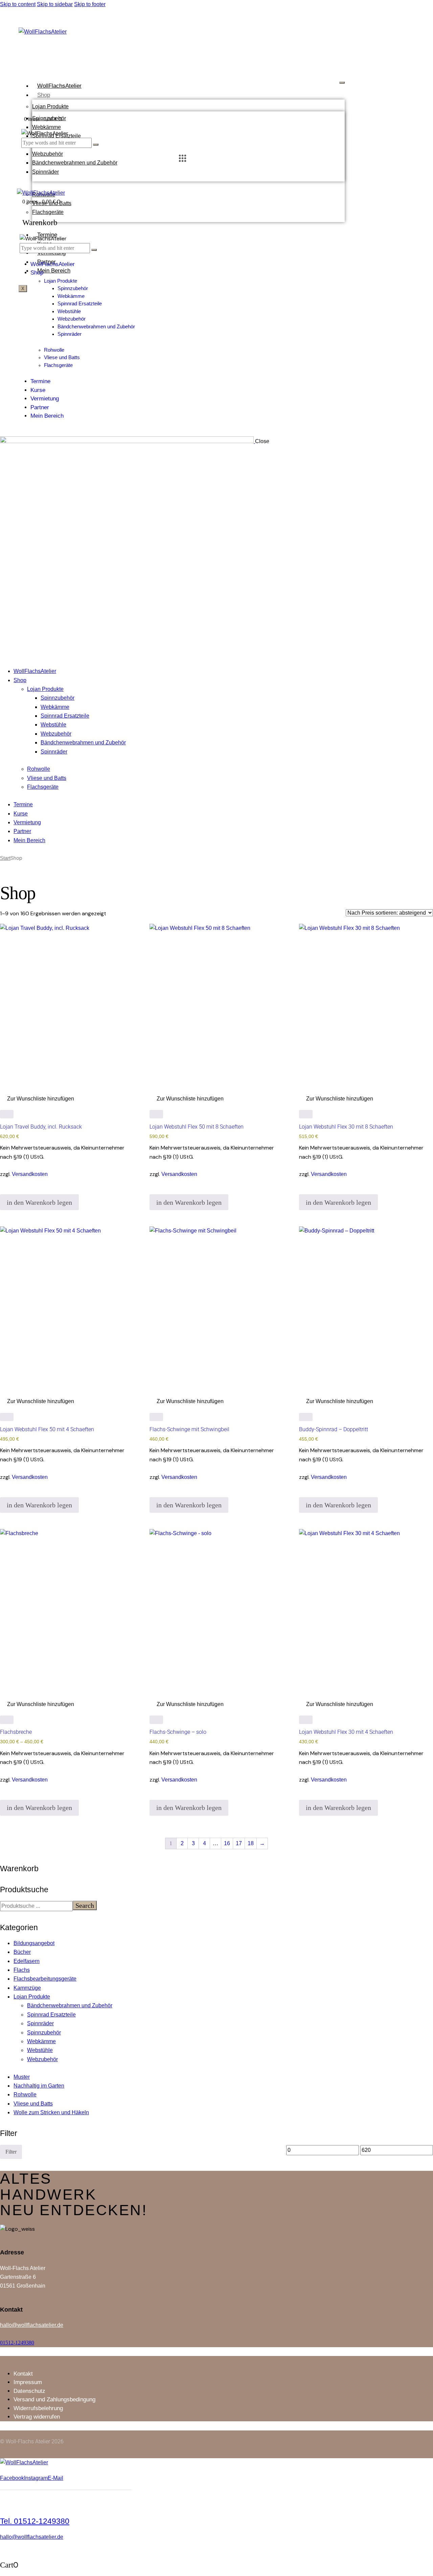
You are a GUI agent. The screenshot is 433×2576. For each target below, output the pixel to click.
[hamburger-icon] (342, 83)
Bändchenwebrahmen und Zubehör (75, 163)
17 (239, 1843)
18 (251, 1843)
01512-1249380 (17, 2343)
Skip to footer (90, 4)
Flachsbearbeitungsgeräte (45, 1979)
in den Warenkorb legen (39, 1808)
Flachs (22, 1970)
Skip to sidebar (55, 4)
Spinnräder (45, 172)
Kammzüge (27, 1988)
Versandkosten (30, 1174)
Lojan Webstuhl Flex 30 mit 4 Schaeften (346, 1732)
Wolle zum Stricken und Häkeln (51, 2112)
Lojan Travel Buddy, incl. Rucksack (41, 1127)
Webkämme (47, 127)
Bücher (22, 1952)
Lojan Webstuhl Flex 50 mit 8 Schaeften (197, 1127)
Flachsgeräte (48, 212)
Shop (44, 95)
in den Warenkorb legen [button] (39, 1202)
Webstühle (40, 2050)
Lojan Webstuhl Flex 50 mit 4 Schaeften (47, 1429)
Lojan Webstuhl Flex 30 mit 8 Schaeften (346, 1127)
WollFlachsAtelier (59, 86)
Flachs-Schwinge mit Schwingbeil (189, 1429)
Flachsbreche (16, 1732)
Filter (11, 2152)
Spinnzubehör (44, 2033)
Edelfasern (27, 1961)
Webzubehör (48, 154)
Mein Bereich (54, 271)
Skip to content (18, 4)
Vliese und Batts (33, 2104)
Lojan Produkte (50, 106)
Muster (22, 2077)
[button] (37, 1099)
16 (227, 1843)
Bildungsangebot (34, 1943)
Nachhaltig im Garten (39, 2086)
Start (5, 858)
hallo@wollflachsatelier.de (32, 2325)
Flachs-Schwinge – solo (178, 1732)
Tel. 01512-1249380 (35, 2521)
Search (85, 1905)
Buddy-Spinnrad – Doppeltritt (334, 1429)
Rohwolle (25, 2094)
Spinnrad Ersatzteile (51, 2015)
